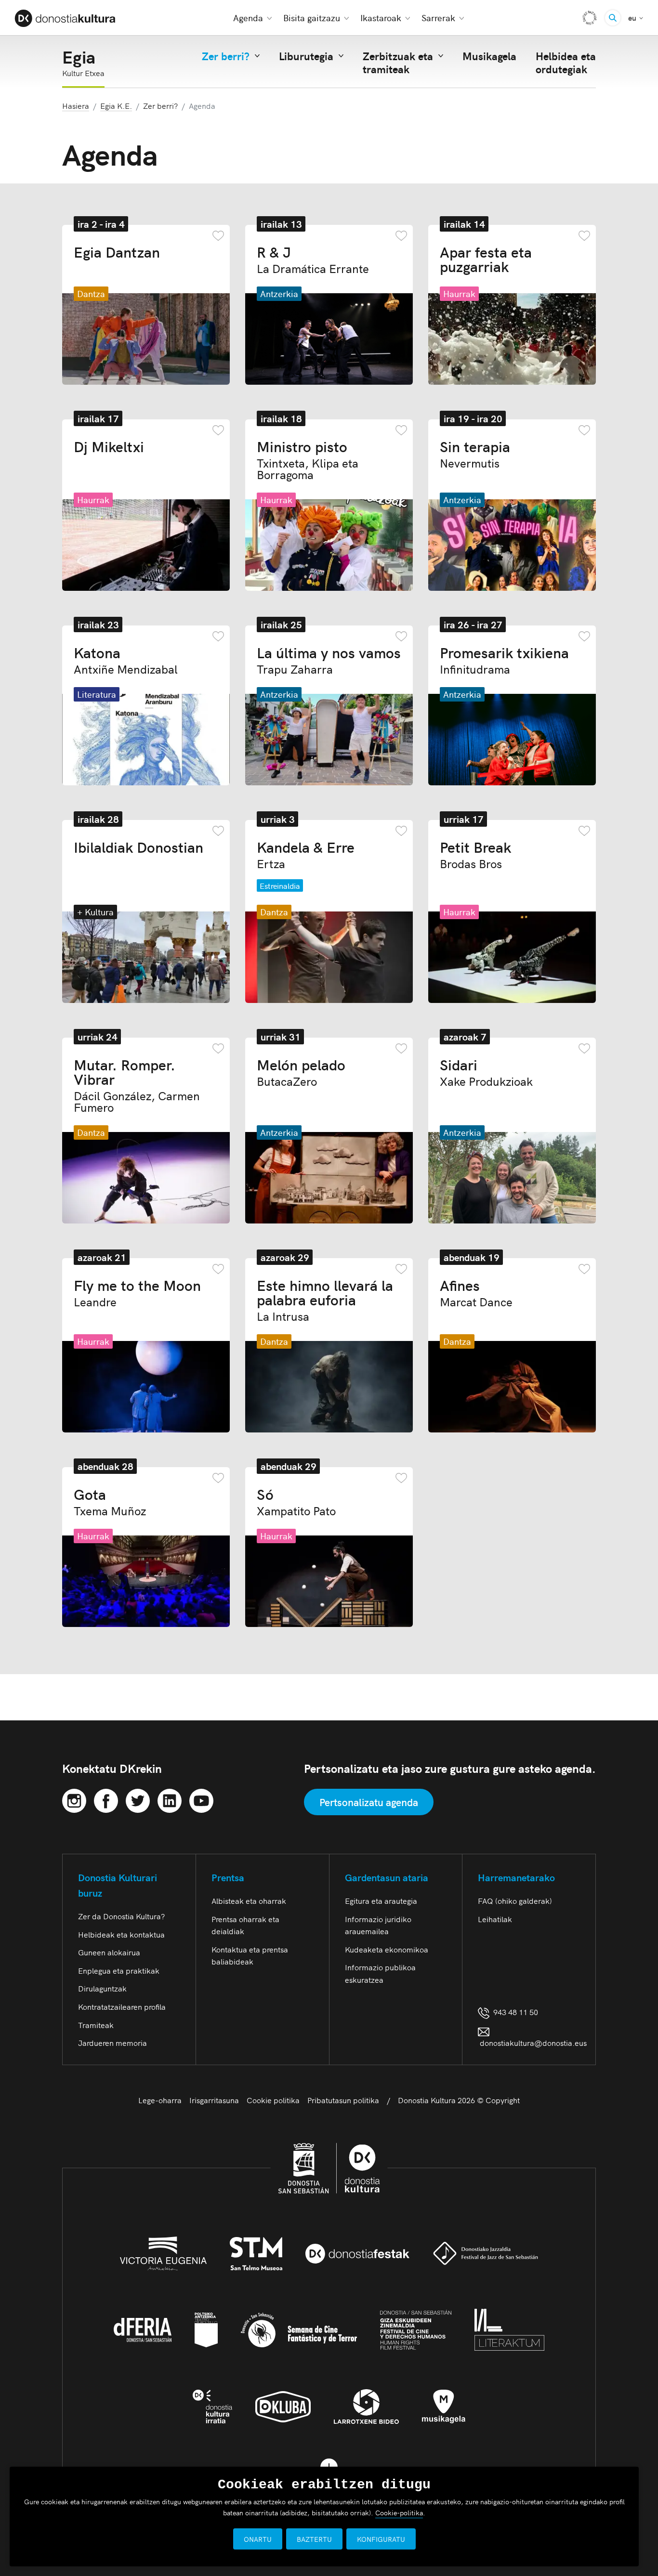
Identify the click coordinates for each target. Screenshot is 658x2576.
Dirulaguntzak (102, 1988)
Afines (476, 1292)
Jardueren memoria (112, 2043)
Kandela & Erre (306, 854)
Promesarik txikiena (504, 660)
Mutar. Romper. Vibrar (137, 1085)
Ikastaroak (381, 18)
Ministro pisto (308, 459)
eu (636, 17)
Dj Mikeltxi (109, 446)
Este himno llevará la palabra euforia (325, 1300)
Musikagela (489, 56)
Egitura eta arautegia (381, 1900)
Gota (110, 1501)
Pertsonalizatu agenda (369, 1802)
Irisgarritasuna (214, 2100)
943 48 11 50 (514, 2012)
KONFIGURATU (381, 2539)
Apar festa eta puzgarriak (486, 259)
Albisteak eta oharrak (249, 1900)
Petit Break (475, 854)
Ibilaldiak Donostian (138, 846)
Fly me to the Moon (137, 1292)
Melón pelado (301, 1072)
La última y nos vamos (329, 660)
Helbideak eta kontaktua (121, 1934)
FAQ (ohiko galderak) (515, 1900)
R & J (313, 259)
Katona (126, 660)
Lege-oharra (160, 2100)
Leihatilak (495, 1919)
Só (296, 1501)
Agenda (248, 18)
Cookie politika (273, 2100)
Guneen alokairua (109, 1952)
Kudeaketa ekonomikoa (387, 1949)
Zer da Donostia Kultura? (121, 1916)
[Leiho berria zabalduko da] (74, 1799)
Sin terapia (475, 454)
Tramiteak (96, 2025)
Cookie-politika (399, 2512)
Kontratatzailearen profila (122, 2006)
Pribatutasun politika (343, 2100)
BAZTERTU (314, 2539)
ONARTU (258, 2539)
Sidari (486, 1072)
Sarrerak (438, 18)
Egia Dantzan (117, 251)
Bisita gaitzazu (312, 18)
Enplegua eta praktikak (119, 1970)
